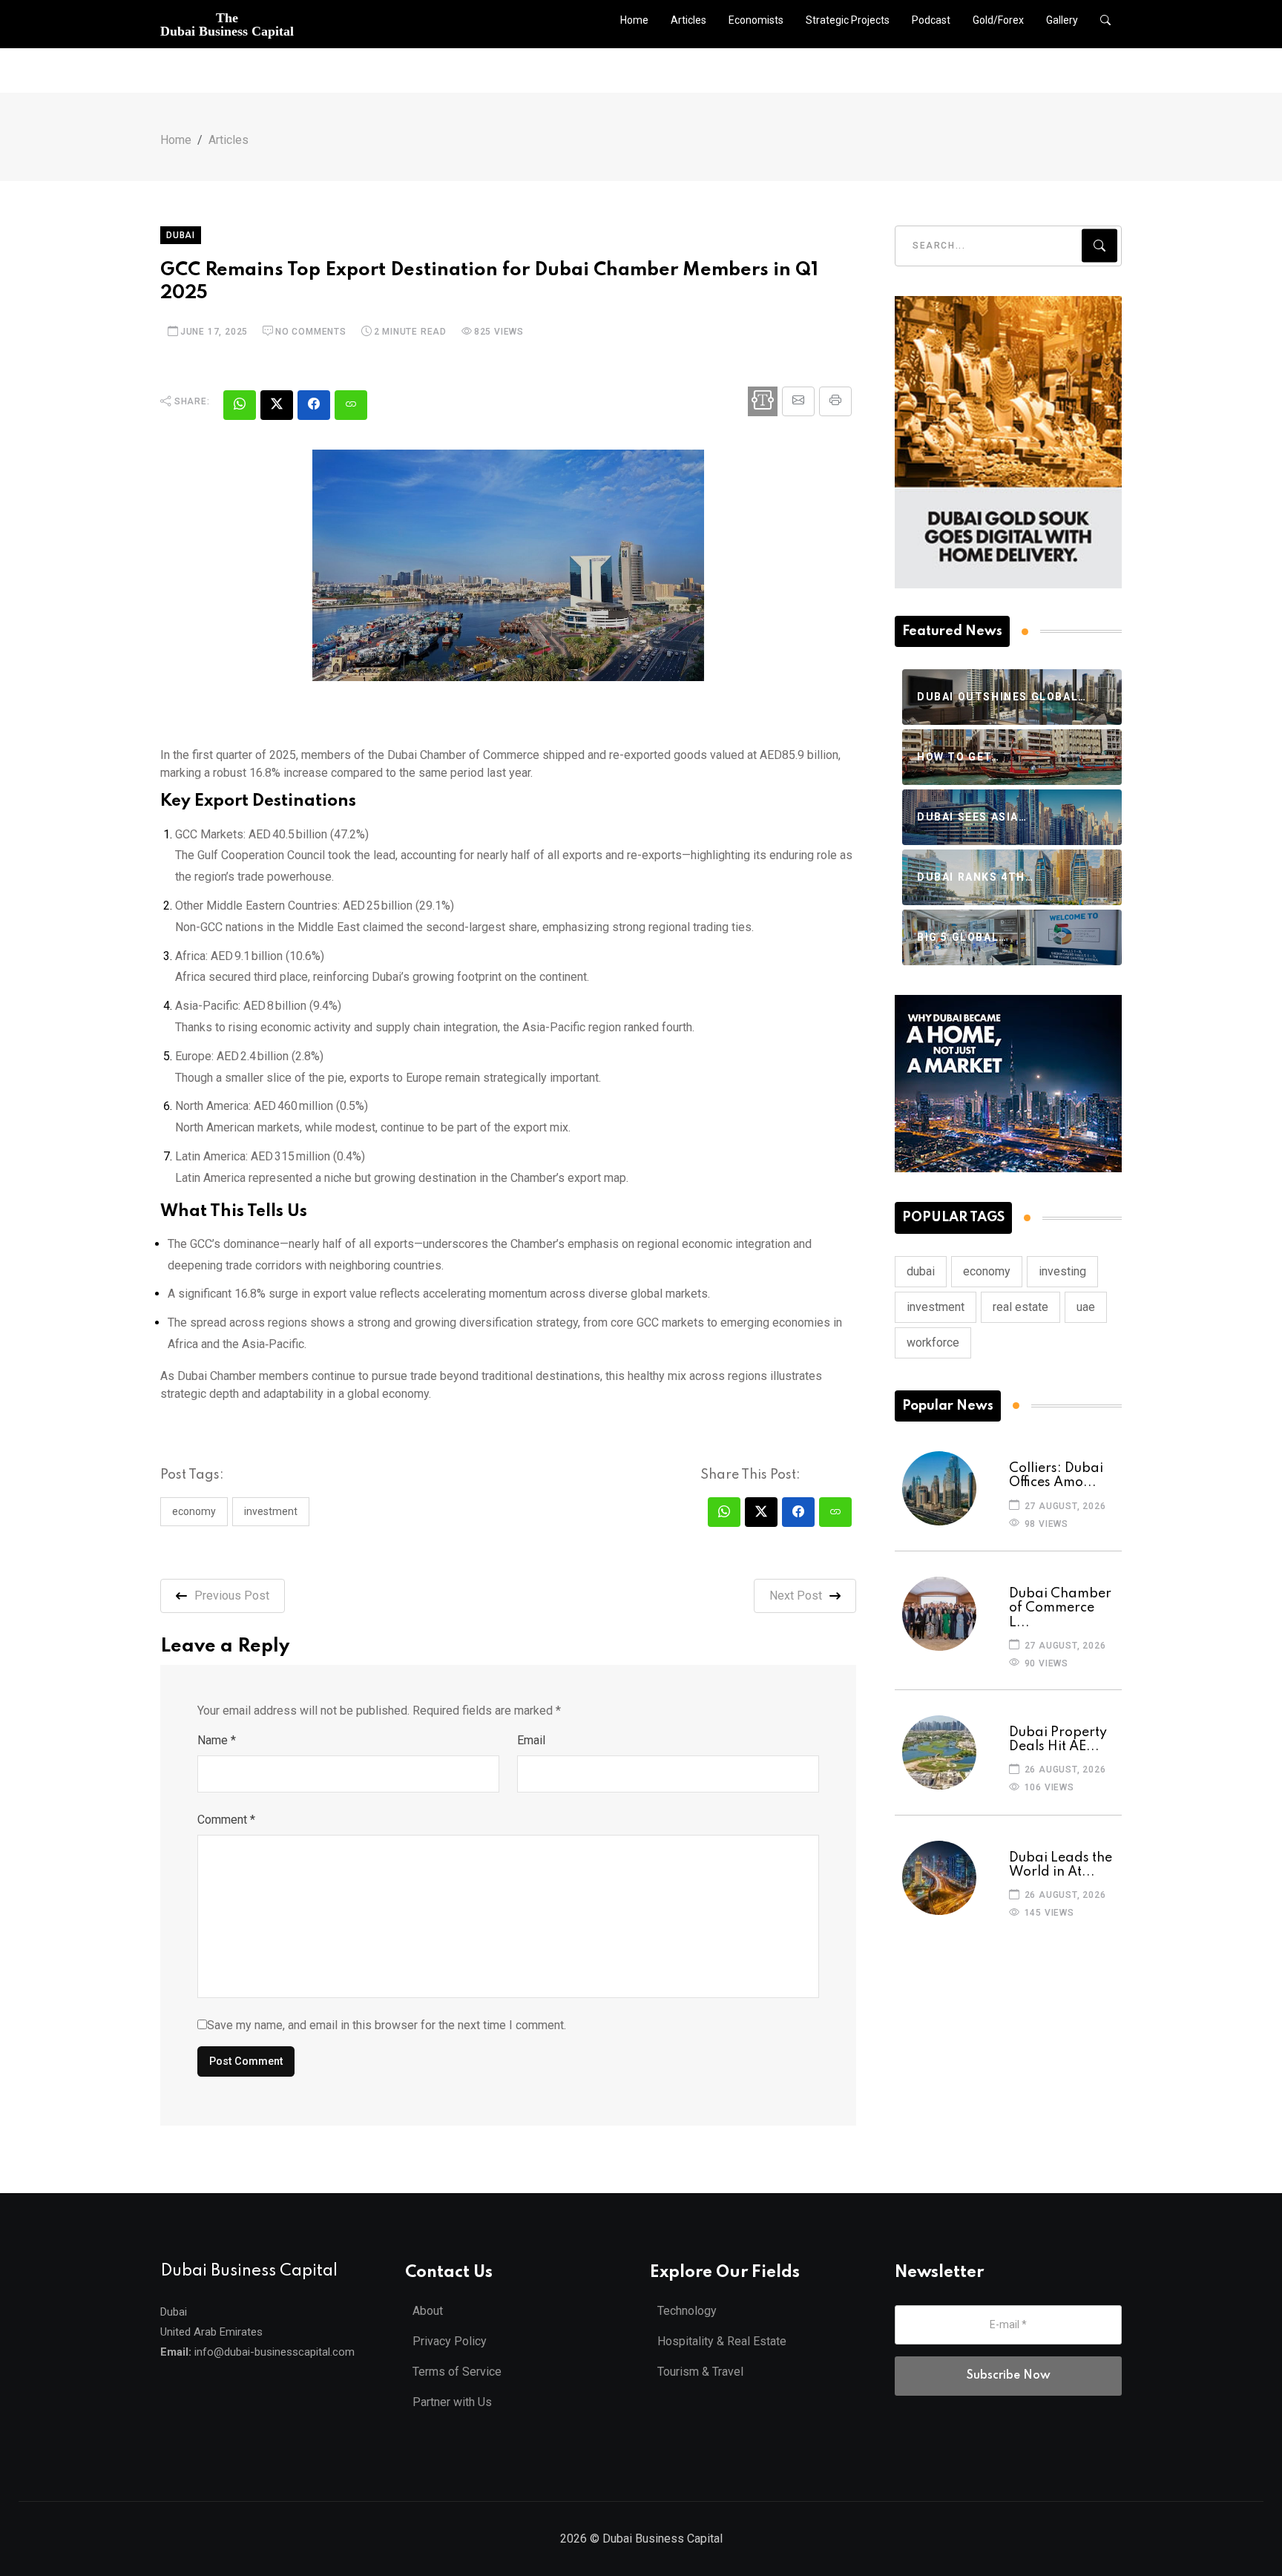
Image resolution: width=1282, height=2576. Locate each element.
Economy (194, 1511)
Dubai (181, 235)
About (428, 2311)
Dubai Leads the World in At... (1061, 1865)
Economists (756, 20)
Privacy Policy (450, 2341)
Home (634, 20)
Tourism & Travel (700, 2372)
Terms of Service (457, 2372)
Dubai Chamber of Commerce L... (1060, 1608)
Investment (271, 1511)
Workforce (933, 1343)
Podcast (931, 20)
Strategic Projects (848, 20)
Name (217, 1740)
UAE (1086, 1307)
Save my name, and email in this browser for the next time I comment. (387, 2025)
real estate (1020, 1307)
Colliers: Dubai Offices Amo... (1056, 1475)
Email (531, 1740)
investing (1062, 1271)
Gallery (1062, 20)
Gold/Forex (998, 20)
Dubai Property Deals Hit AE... (1058, 1739)
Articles (688, 20)
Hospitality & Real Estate (722, 2341)
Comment (226, 1820)
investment (936, 1307)
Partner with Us (452, 2402)
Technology (687, 2311)
